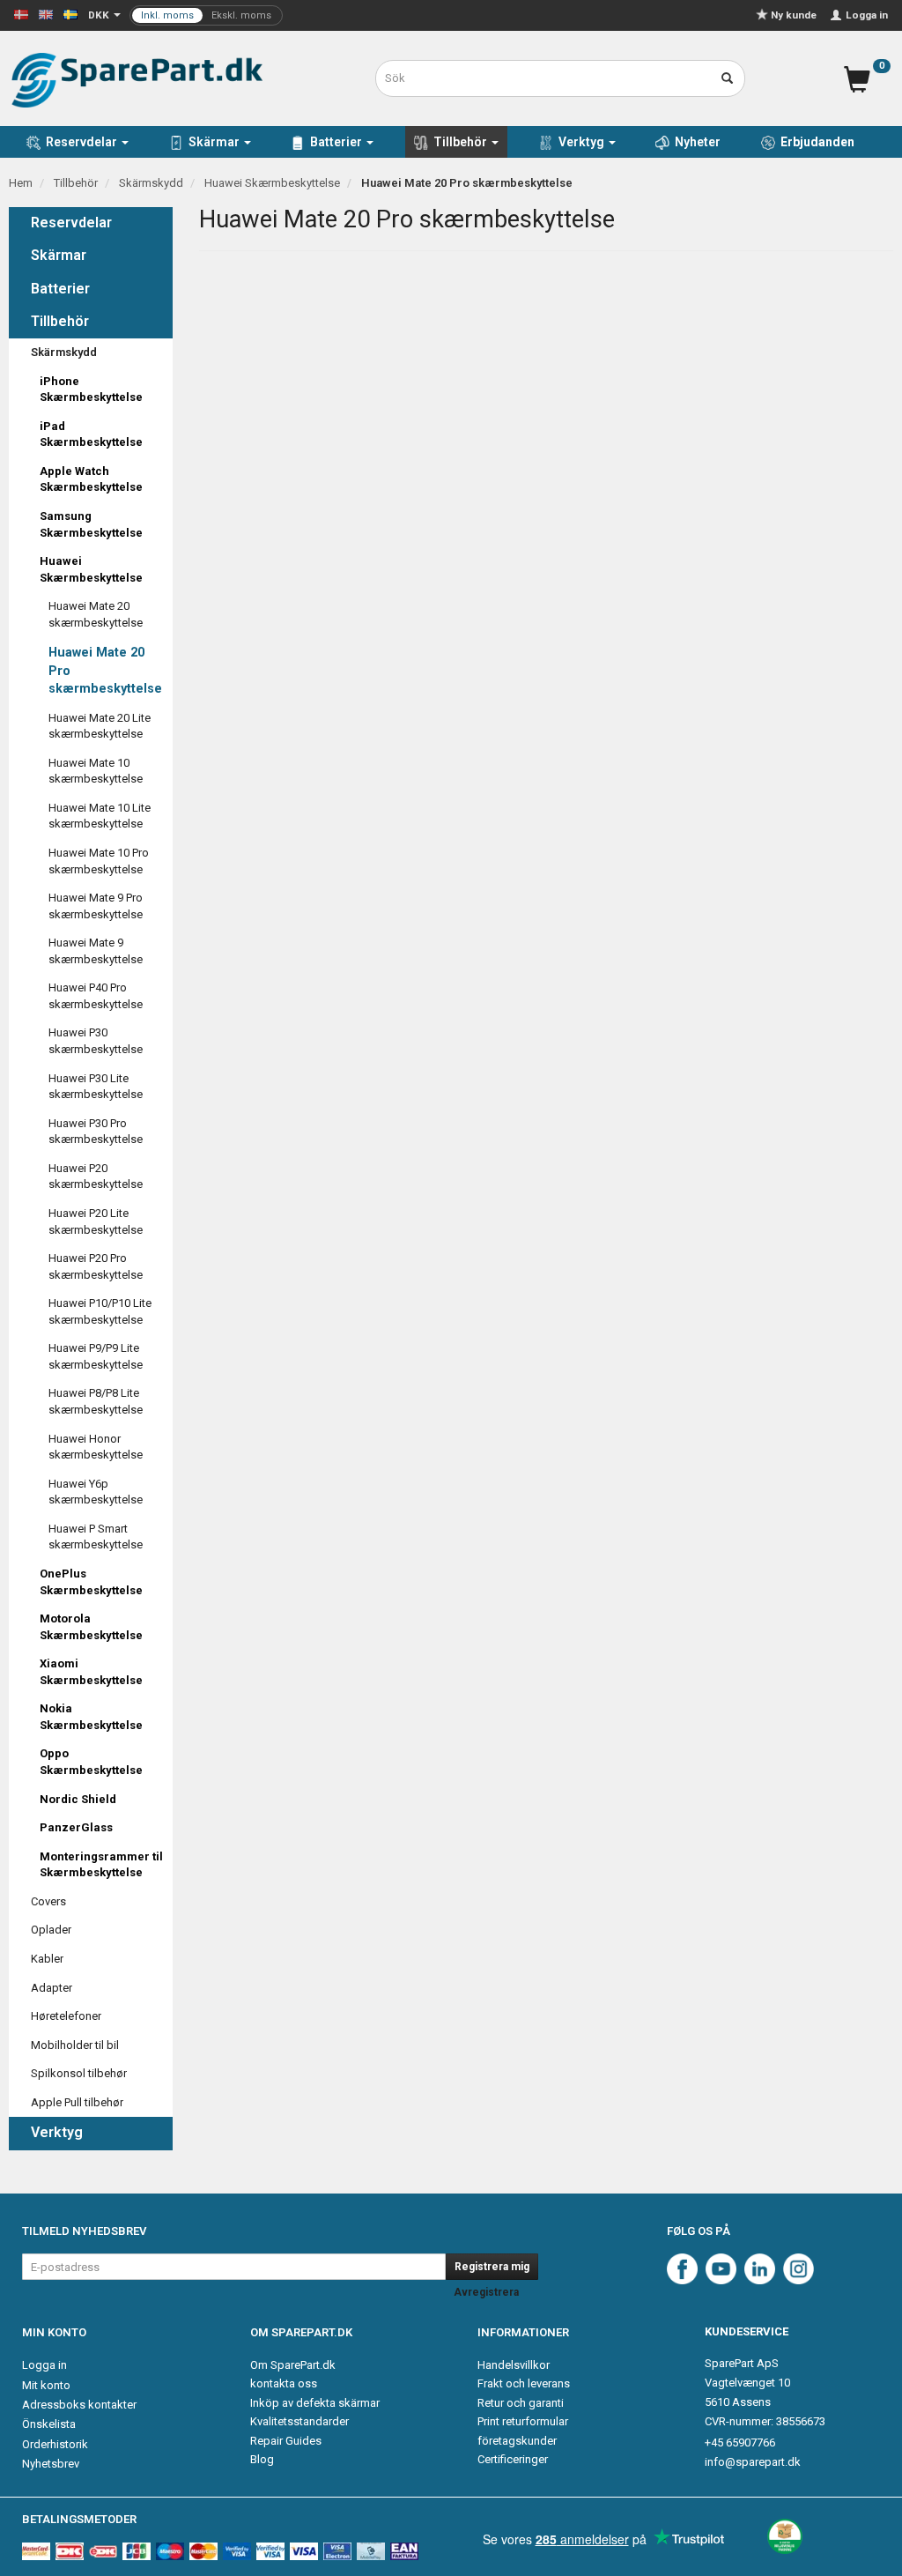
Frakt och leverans (524, 2383)
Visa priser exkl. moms (206, 15)
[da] (21, 14)
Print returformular (523, 2421)
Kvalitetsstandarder (299, 2421)
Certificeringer (513, 2459)
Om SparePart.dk (293, 2365)
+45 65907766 (740, 2442)
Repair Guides (286, 2441)
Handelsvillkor (514, 2365)
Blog (262, 2459)
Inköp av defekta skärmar (315, 2403)
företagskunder (517, 2441)
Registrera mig (492, 2267)
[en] (46, 14)
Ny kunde (794, 15)
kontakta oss (284, 2383)
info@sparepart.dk (753, 2462)
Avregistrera (486, 2292)
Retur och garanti (521, 2403)
